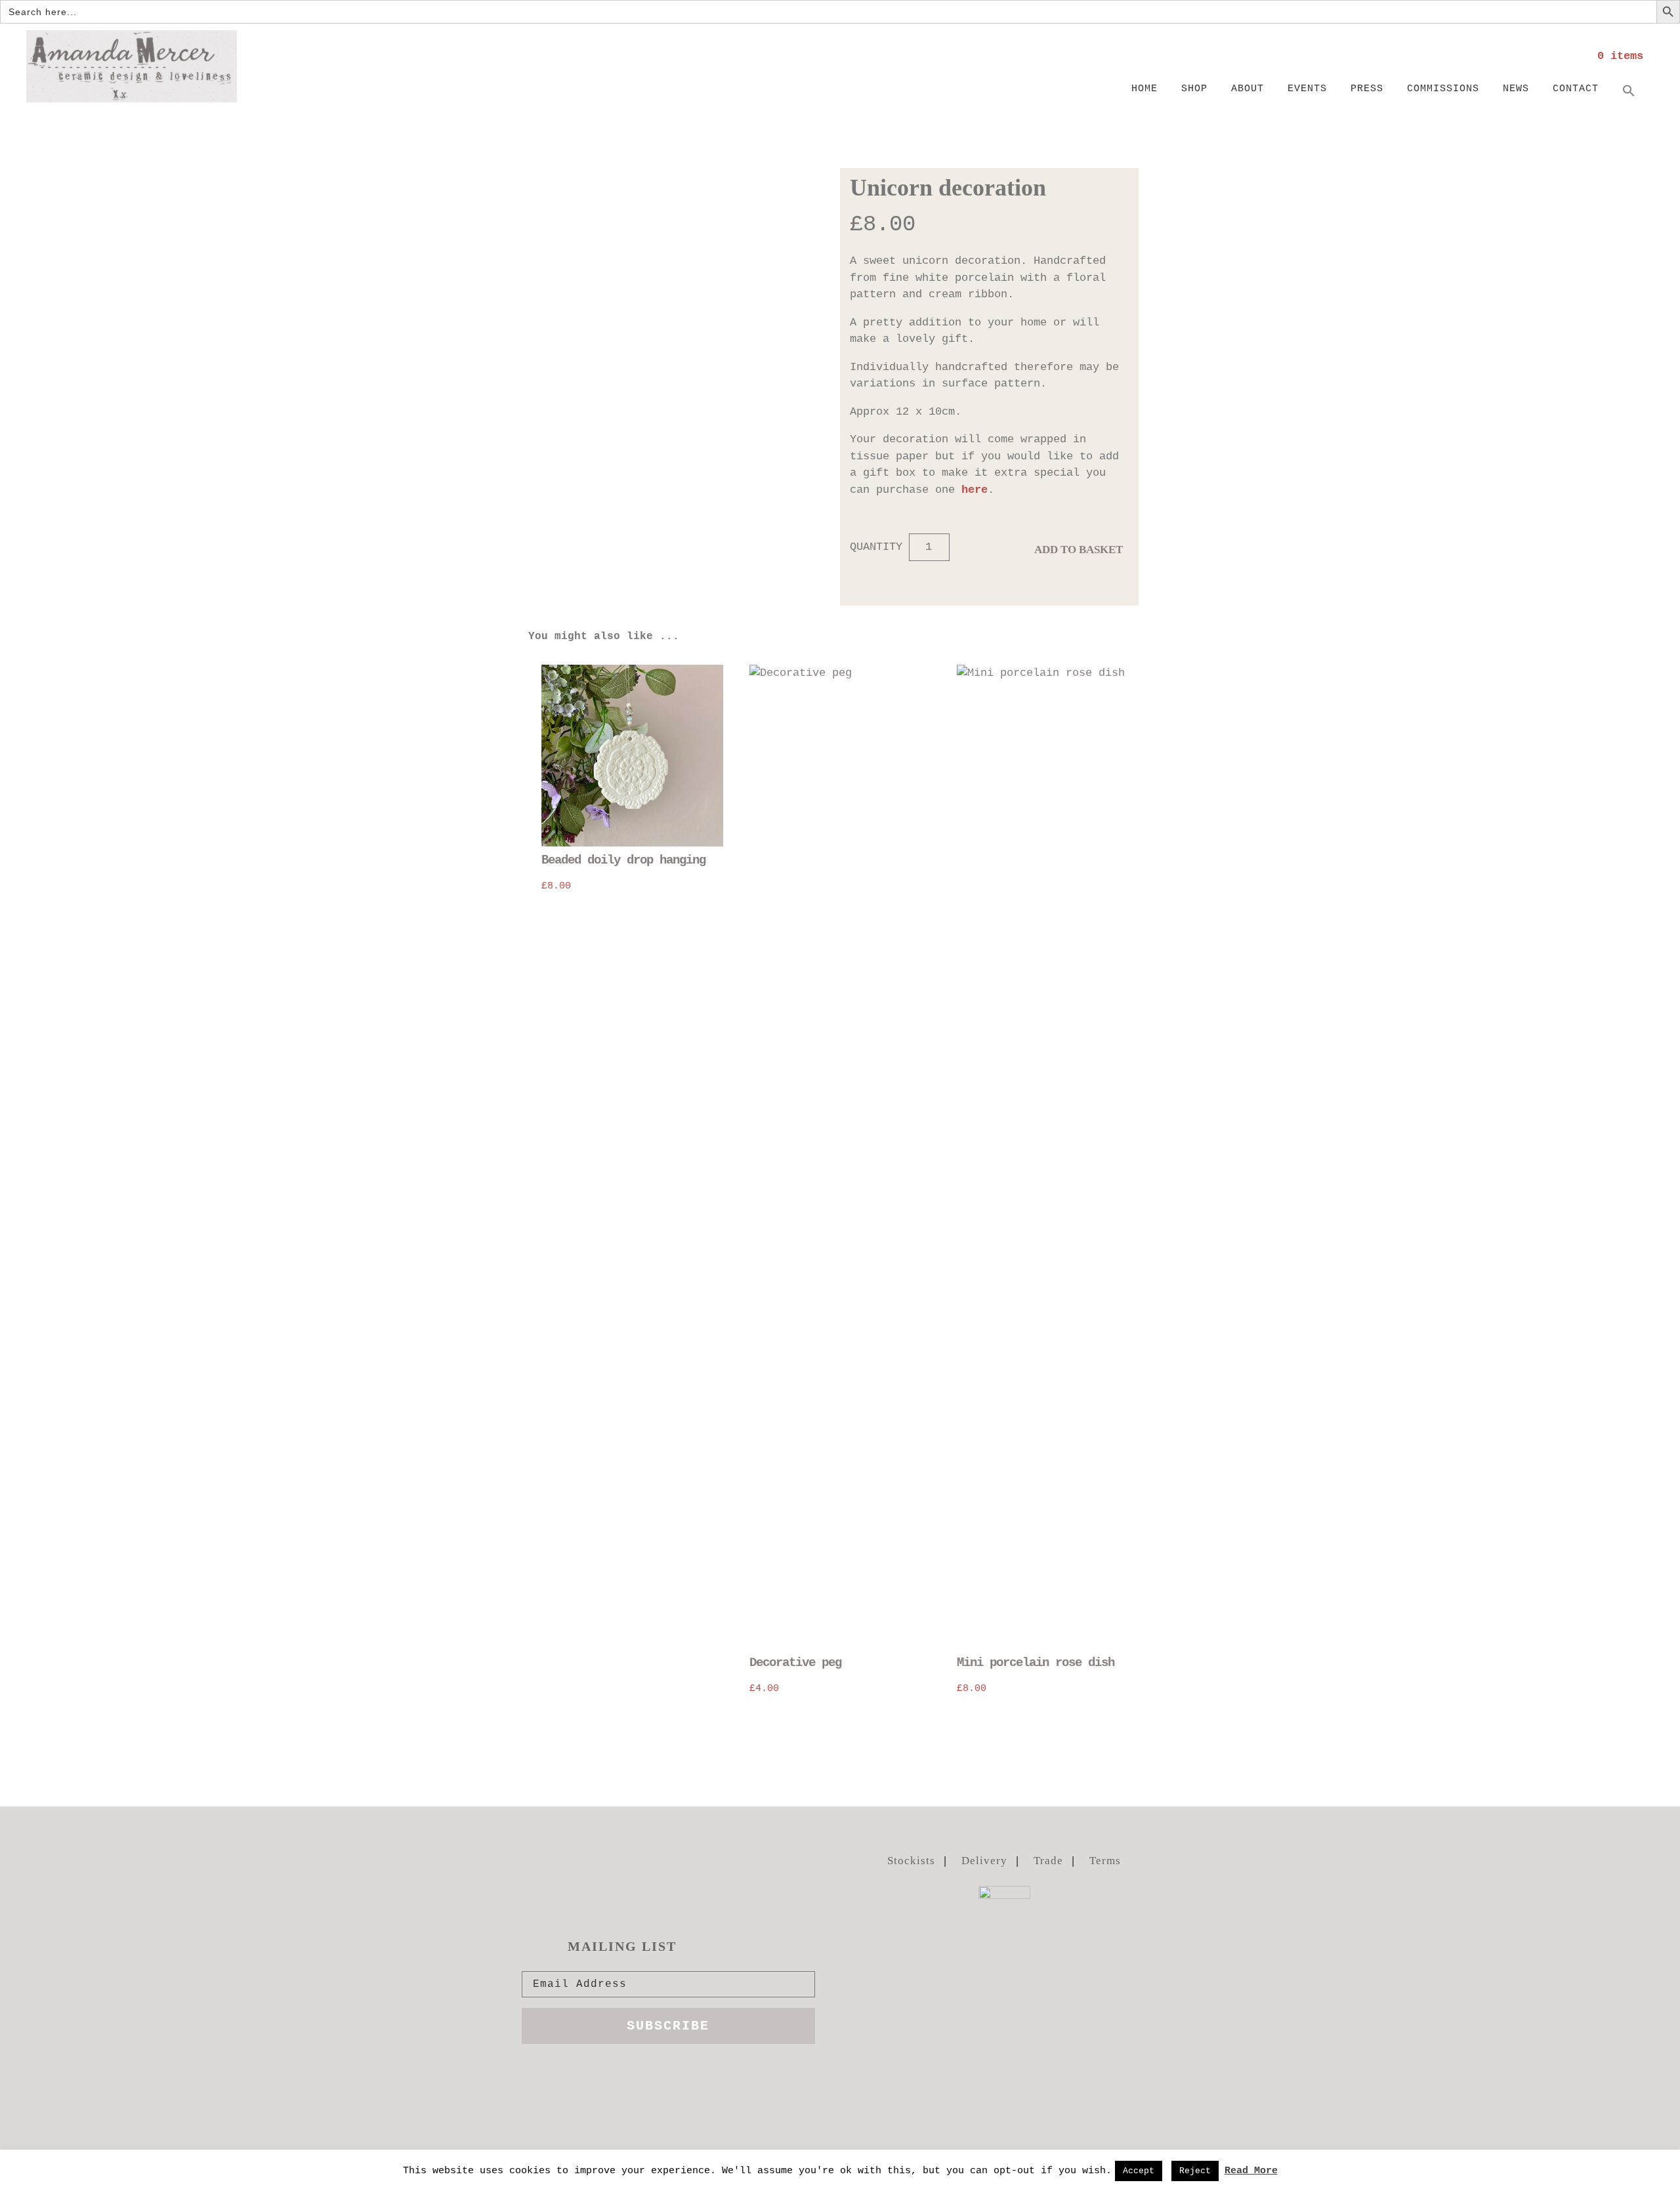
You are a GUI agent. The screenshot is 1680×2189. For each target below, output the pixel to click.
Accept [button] (1139, 2171)
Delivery (984, 1861)
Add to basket (1079, 550)
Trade (1048, 1861)
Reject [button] (1195, 2171)
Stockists (911, 1861)
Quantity (876, 547)
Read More (1251, 2171)
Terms (1105, 1861)
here (975, 490)
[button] (1629, 92)
